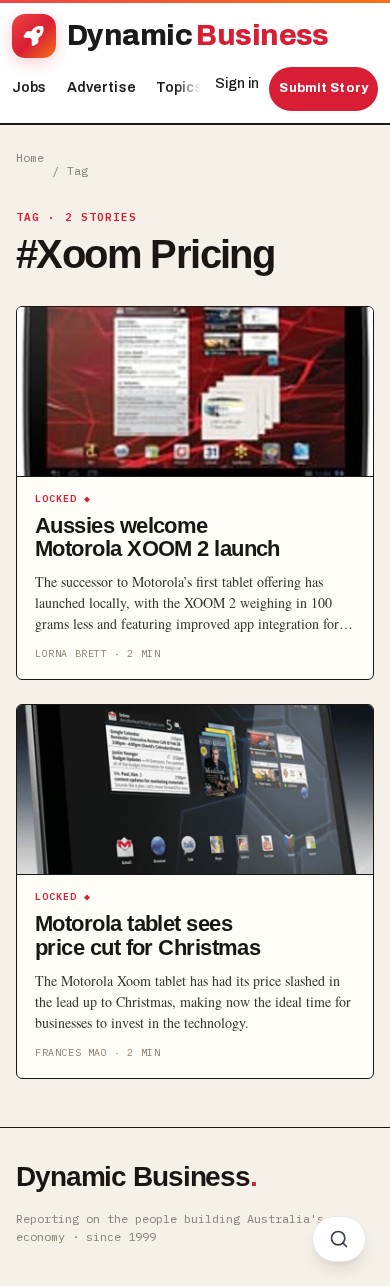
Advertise (101, 87)
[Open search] (339, 1239)
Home (30, 157)
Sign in (237, 83)
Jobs (29, 87)
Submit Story (323, 88)
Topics (184, 87)
